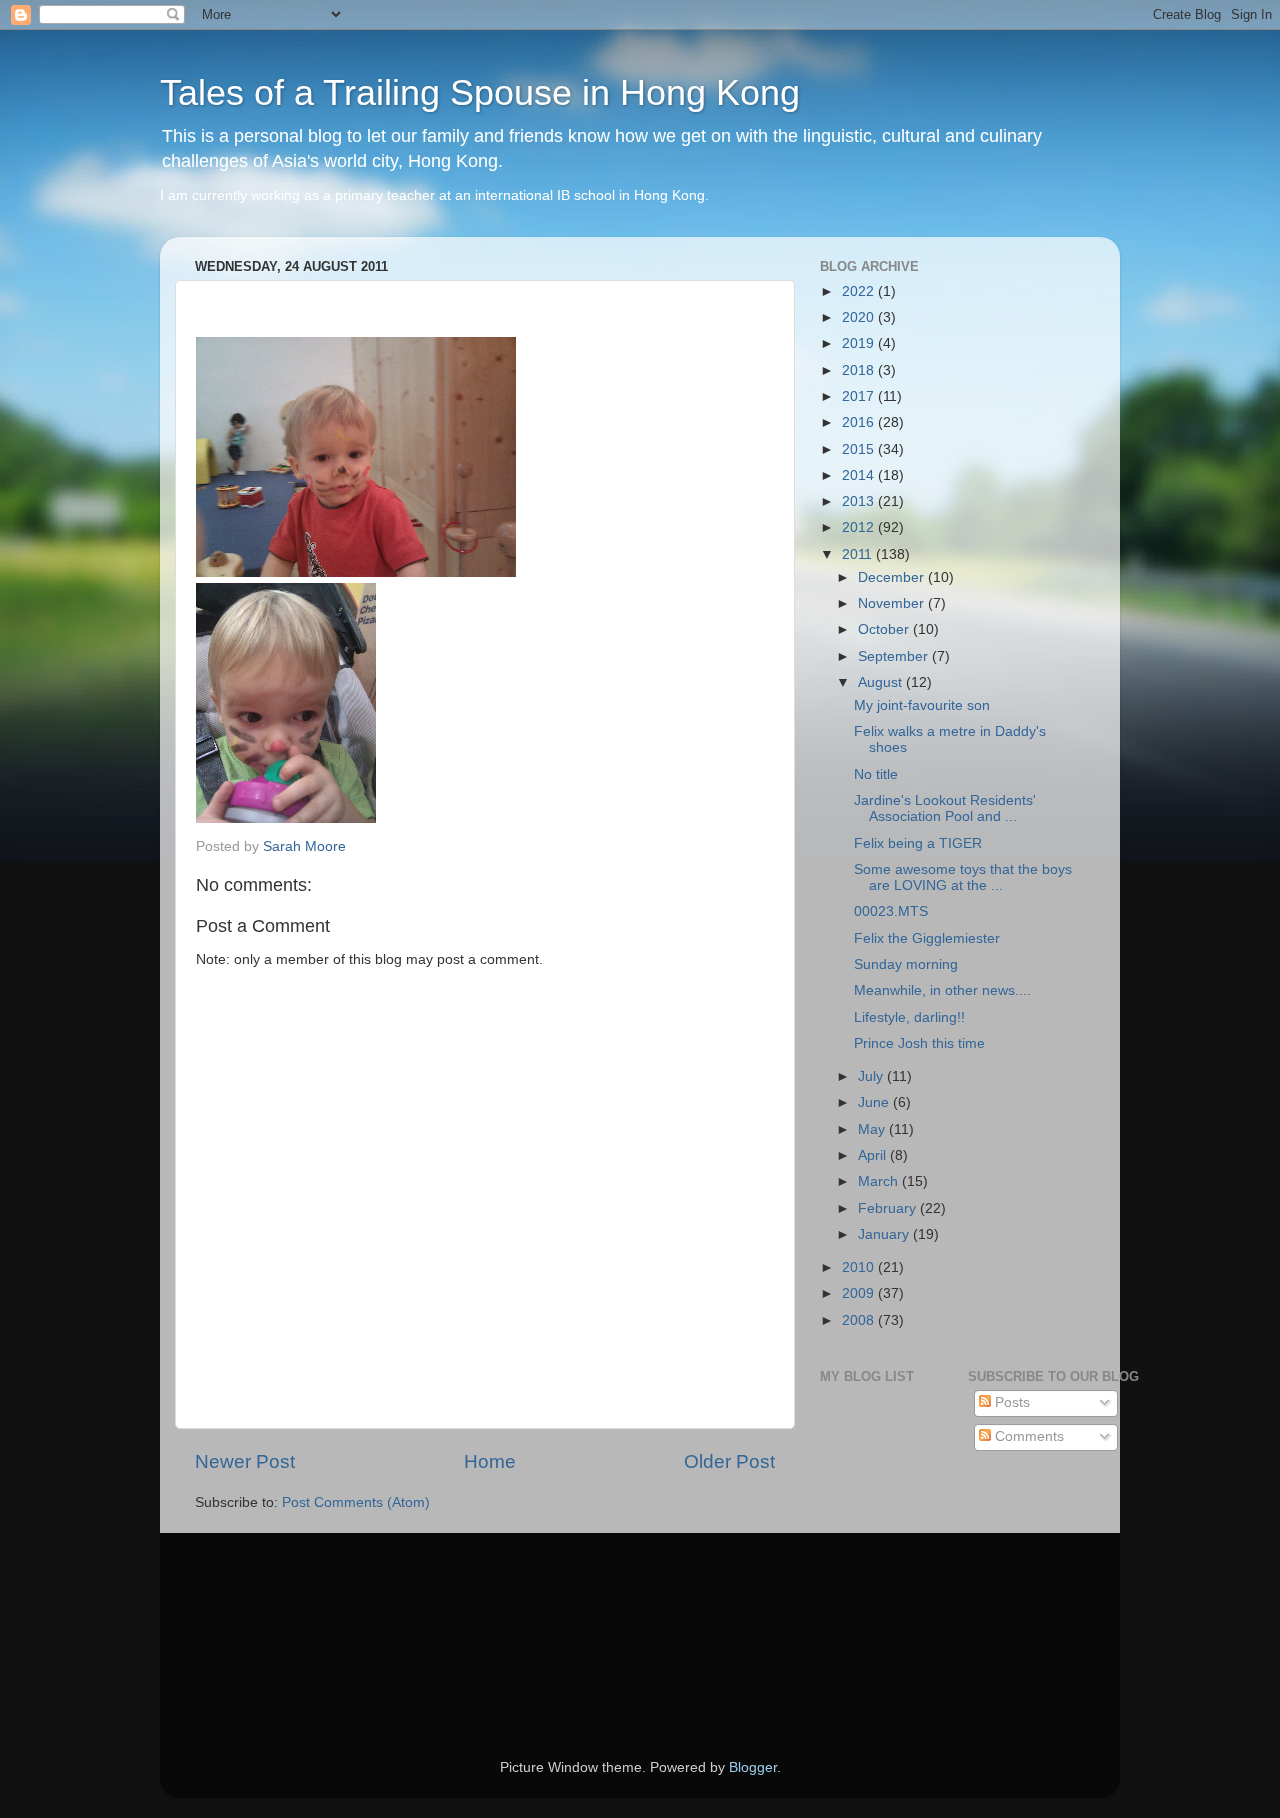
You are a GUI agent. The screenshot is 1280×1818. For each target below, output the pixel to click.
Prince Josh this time (919, 1043)
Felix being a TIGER (918, 843)
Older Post (729, 1461)
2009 (860, 1293)
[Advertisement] (285, 1618)
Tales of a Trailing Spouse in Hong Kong (480, 92)
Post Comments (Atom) (356, 1502)
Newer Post (245, 1461)
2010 (860, 1267)
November (893, 603)
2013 (860, 501)
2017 (860, 396)
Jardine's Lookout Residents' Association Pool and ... (945, 808)
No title (876, 774)
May (873, 1129)
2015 (860, 449)
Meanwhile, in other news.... (942, 990)
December (893, 577)
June (875, 1102)
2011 (859, 554)
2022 (860, 291)
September (895, 656)
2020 (860, 317)
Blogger (753, 1767)
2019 (860, 343)
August (882, 682)
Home (490, 1461)
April (874, 1155)
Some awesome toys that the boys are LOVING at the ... (963, 877)
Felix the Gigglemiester (927, 938)
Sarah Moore (304, 846)
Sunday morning (906, 964)
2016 (860, 422)
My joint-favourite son (922, 705)
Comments (1027, 1436)
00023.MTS (891, 911)
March (880, 1181)
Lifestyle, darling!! (909, 1017)
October (885, 629)
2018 (860, 370)
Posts (1010, 1402)
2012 (860, 527)
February (889, 1208)
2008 (860, 1320)
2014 (860, 475)
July (872, 1076)
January (885, 1234)
